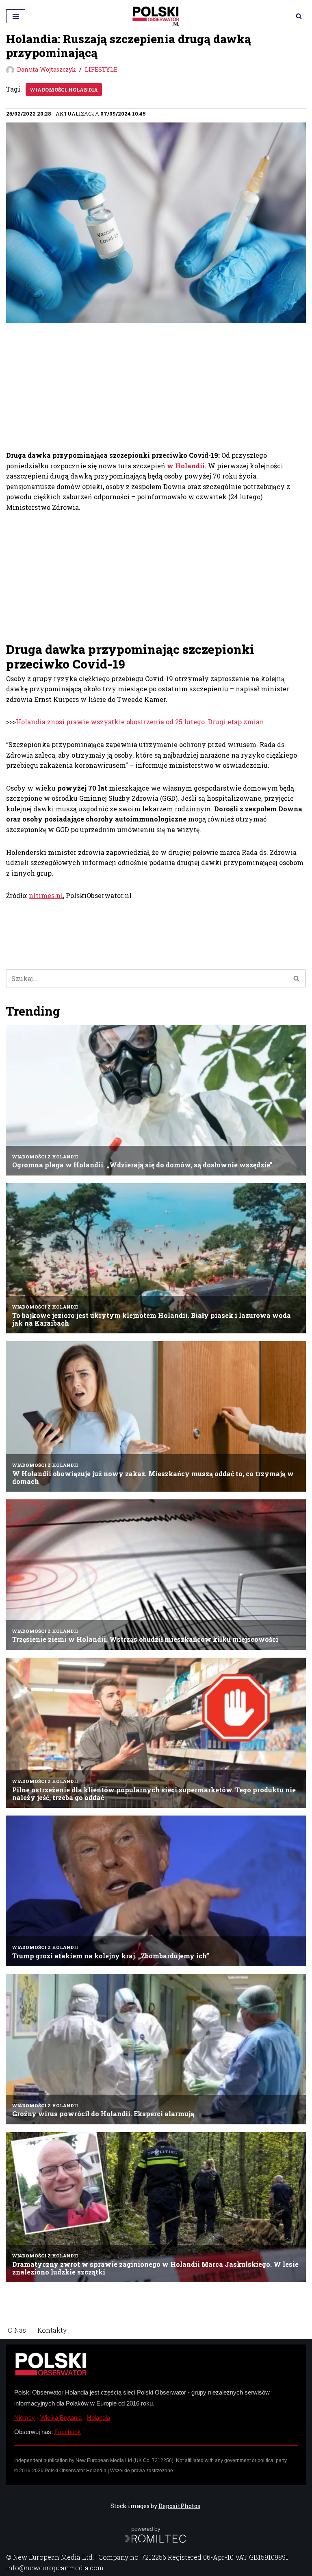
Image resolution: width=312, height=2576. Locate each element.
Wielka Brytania (61, 2418)
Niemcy (25, 2418)
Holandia (99, 2418)
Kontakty (52, 2330)
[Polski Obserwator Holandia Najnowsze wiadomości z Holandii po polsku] (156, 16)
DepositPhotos (179, 2506)
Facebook (68, 2432)
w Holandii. (187, 466)
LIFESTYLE (101, 69)
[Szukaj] (299, 16)
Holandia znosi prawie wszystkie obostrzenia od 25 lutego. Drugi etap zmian (140, 722)
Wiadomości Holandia (64, 90)
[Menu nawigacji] (16, 16)
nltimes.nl (46, 895)
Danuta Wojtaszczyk (47, 69)
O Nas (17, 2330)
